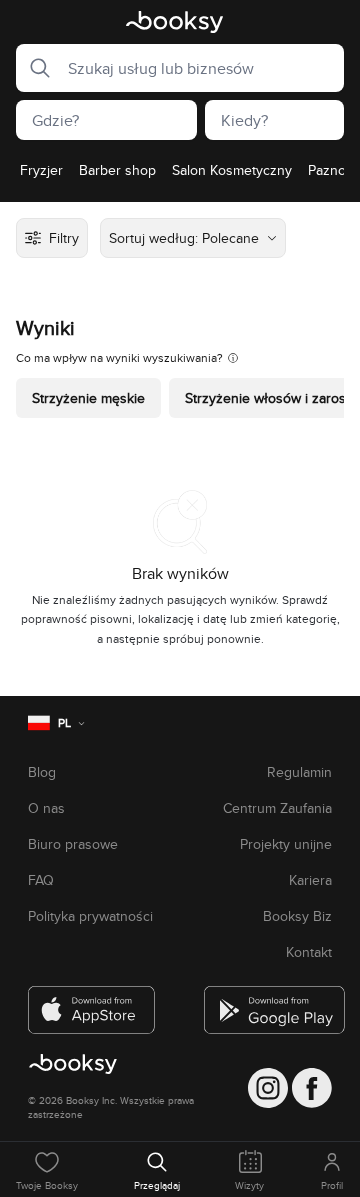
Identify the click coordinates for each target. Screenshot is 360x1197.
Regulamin (299, 772)
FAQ (41, 880)
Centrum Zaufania (277, 808)
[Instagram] (268, 1088)
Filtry (64, 238)
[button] (34, 68)
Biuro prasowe (73, 844)
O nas (46, 808)
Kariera (310, 880)
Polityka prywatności (90, 916)
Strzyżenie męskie (88, 398)
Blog (42, 772)
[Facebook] (312, 1088)
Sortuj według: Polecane (184, 238)
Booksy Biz (297, 916)
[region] (180, 176)
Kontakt (309, 952)
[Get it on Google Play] (268, 1002)
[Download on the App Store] (92, 1002)
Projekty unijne (286, 844)
